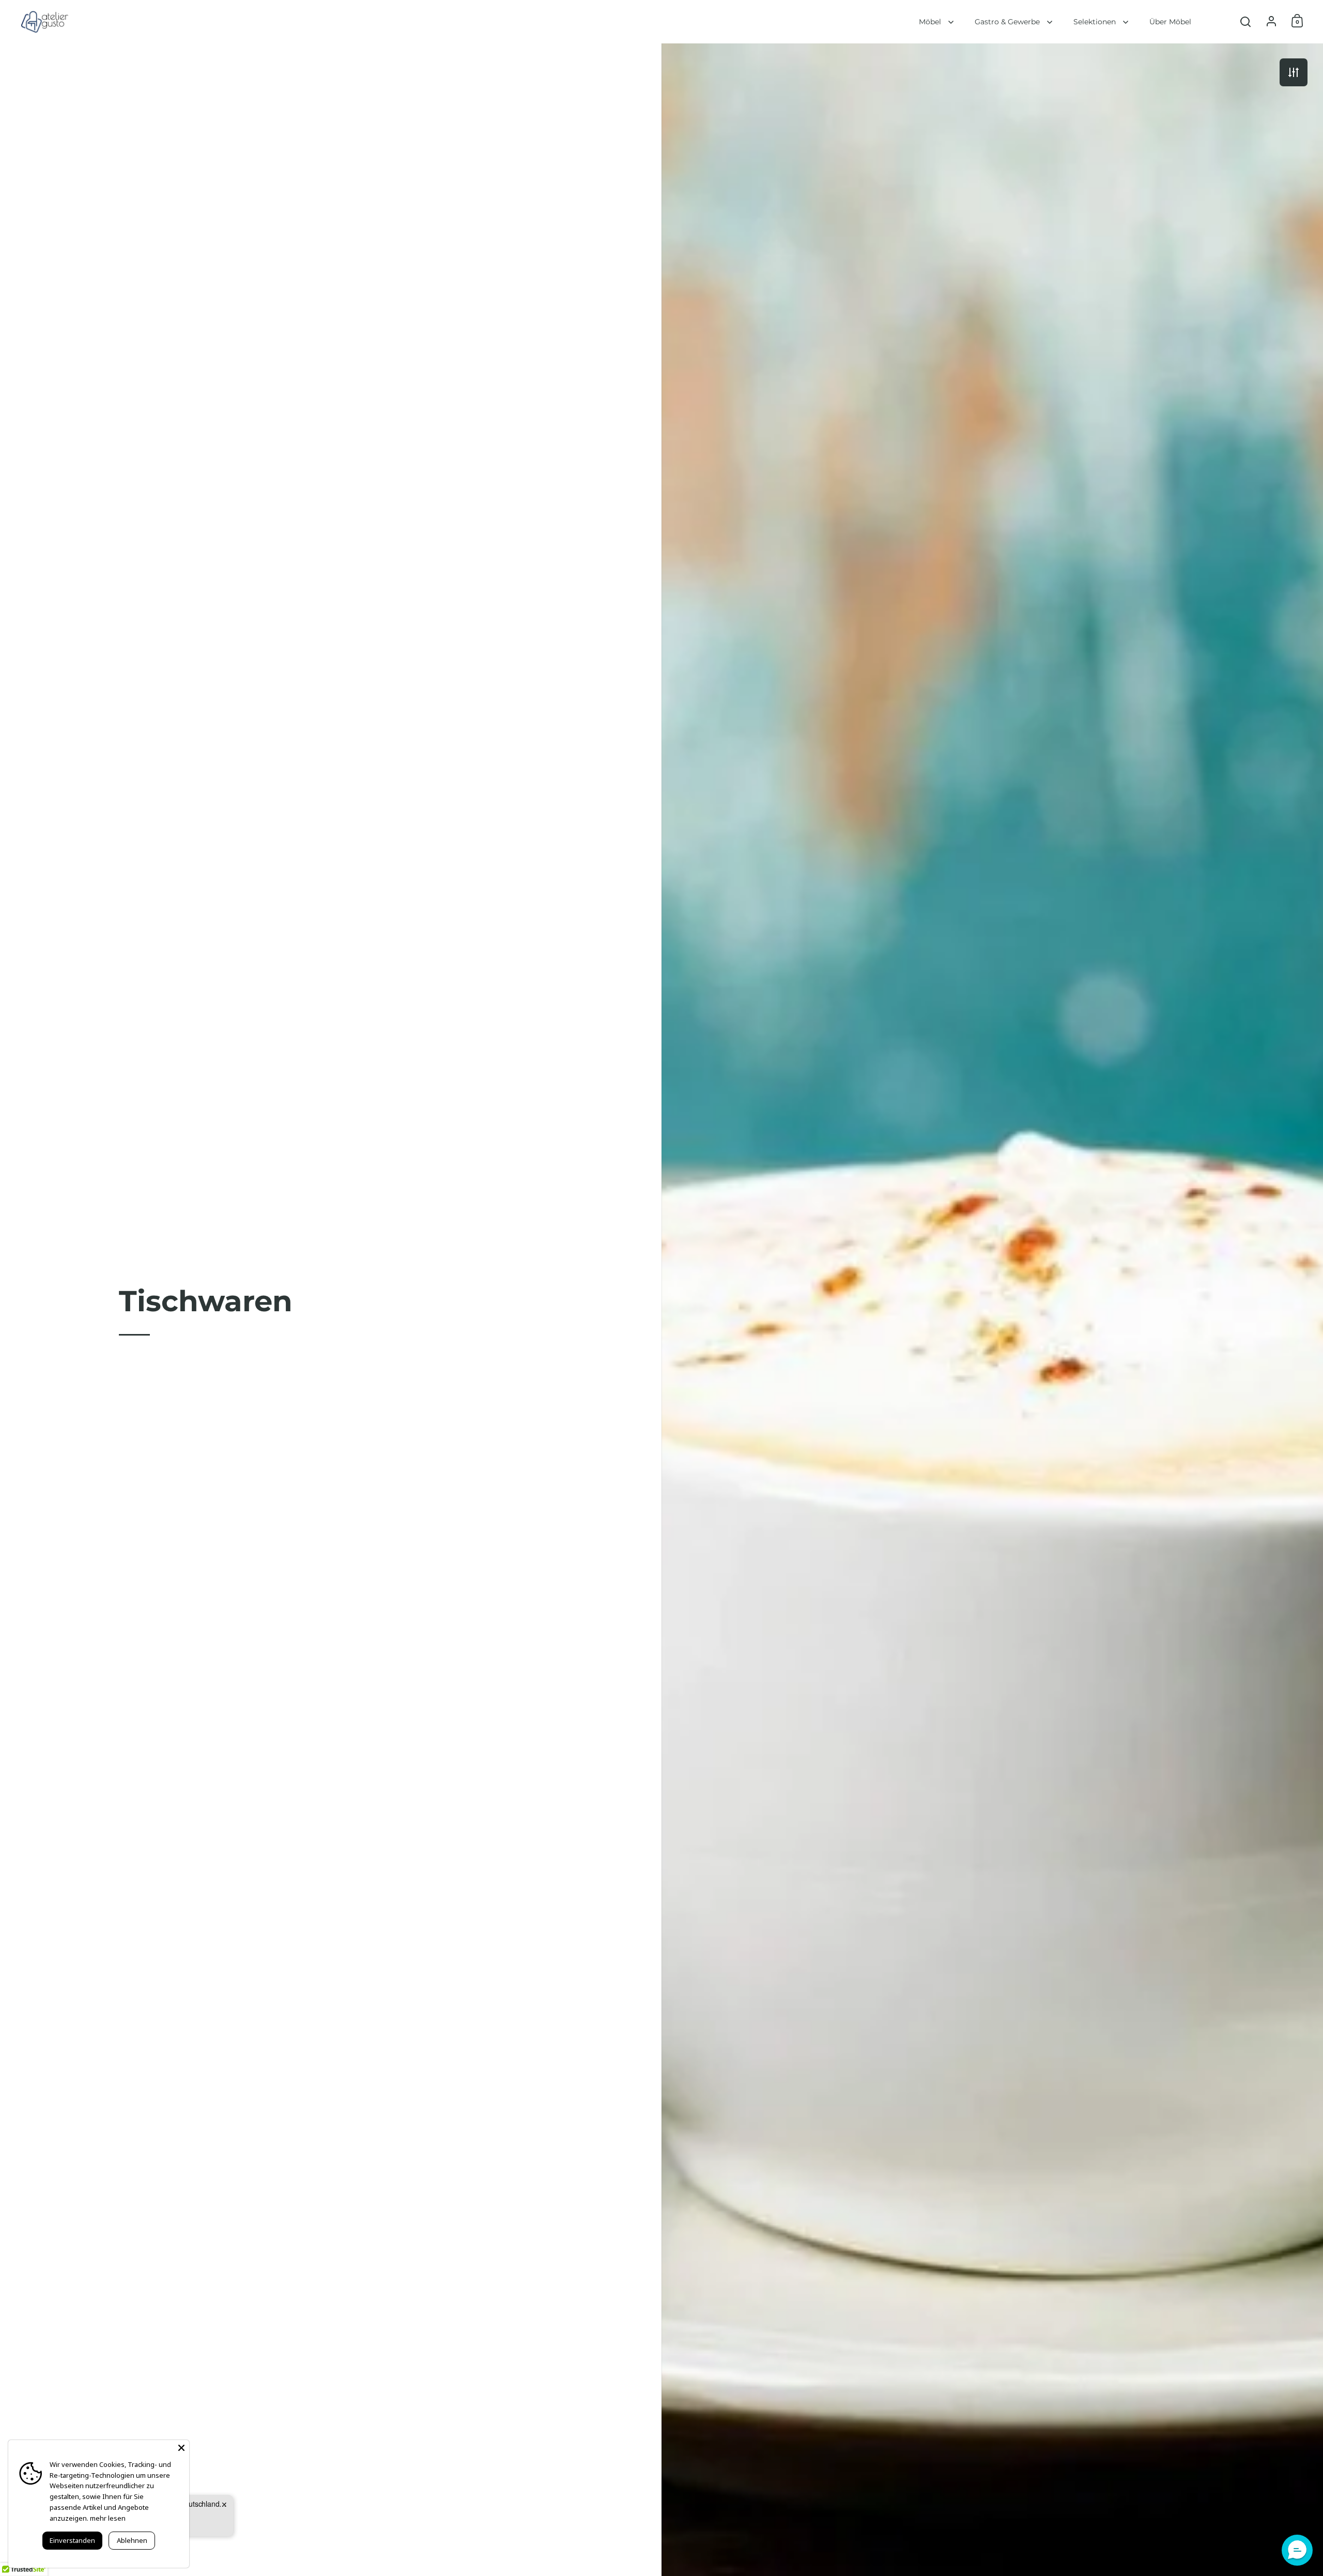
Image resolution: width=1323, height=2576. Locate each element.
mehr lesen (108, 2518)
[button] (1297, 2550)
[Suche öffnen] (1246, 22)
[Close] (181, 2448)
